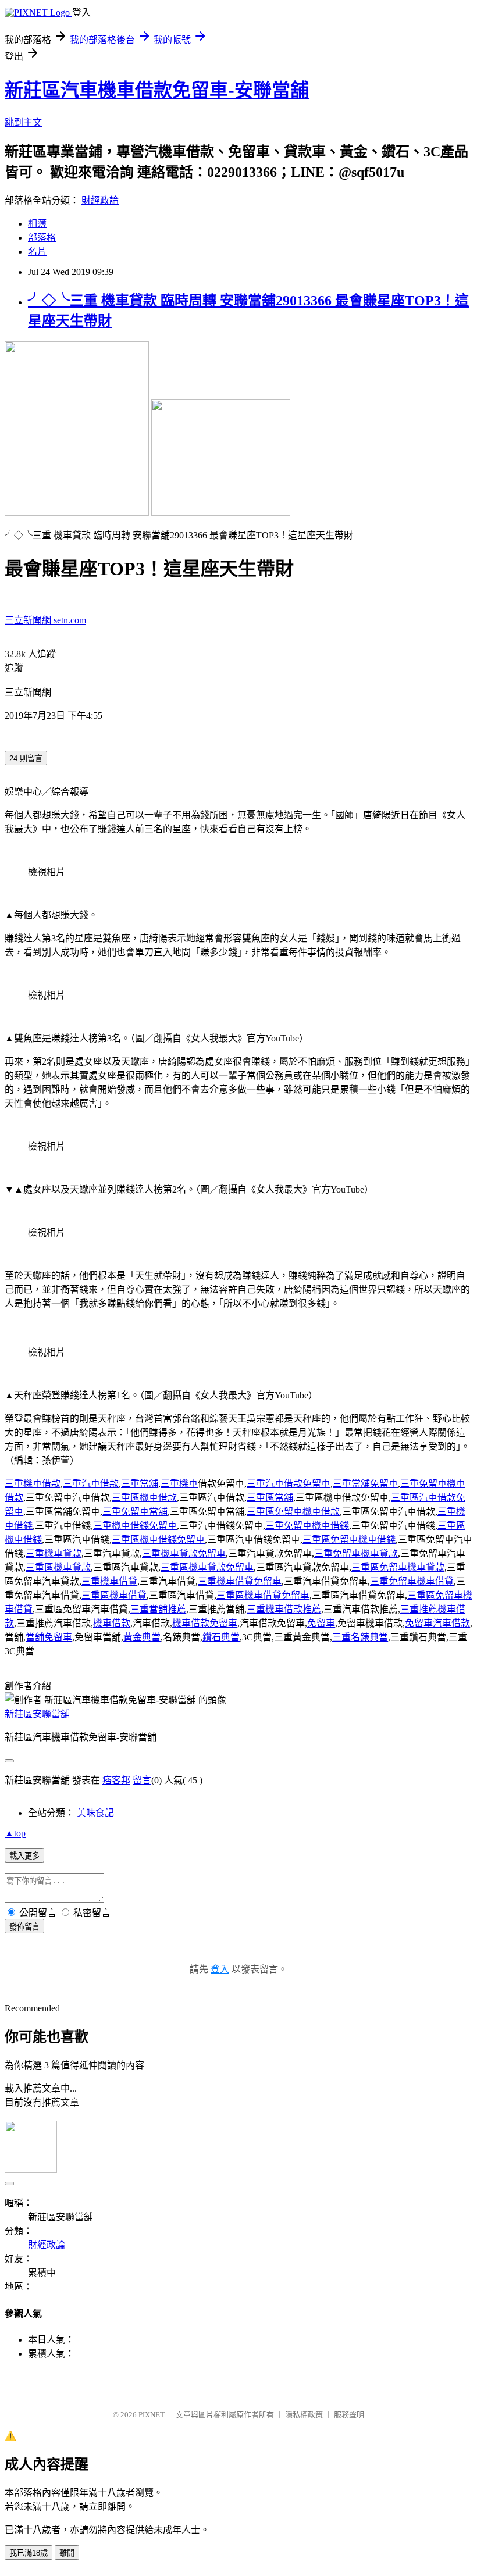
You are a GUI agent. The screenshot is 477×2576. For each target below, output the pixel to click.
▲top (15, 1833)
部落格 (42, 238)
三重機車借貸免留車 (240, 1581)
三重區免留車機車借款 (293, 1512)
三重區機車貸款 (58, 1567)
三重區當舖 (270, 1498)
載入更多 (24, 1856)
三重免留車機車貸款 (356, 1553)
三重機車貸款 (54, 1553)
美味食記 (95, 1813)
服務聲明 (349, 2415)
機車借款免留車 (205, 1623)
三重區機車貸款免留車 (207, 1567)
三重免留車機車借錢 (307, 1526)
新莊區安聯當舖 (37, 1714)
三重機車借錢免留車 (135, 1526)
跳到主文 (23, 122)
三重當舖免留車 (365, 1484)
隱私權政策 (304, 2415)
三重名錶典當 (360, 1637)
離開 (67, 2553)
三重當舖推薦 (158, 1609)
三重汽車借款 (91, 1484)
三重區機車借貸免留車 (263, 1595)
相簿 (37, 224)
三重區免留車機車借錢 (349, 1539)
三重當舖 (140, 1484)
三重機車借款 (33, 1484)
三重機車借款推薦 (284, 1609)
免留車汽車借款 (437, 1623)
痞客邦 (116, 1780)
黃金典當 (142, 1637)
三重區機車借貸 (114, 1595)
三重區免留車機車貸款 (398, 1567)
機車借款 (112, 1623)
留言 (142, 1780)
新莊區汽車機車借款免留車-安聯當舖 (157, 90)
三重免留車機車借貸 (412, 1581)
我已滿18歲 (29, 2553)
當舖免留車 (49, 1637)
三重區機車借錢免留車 (158, 1539)
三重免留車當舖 (135, 1512)
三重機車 (179, 1484)
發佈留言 (24, 1927)
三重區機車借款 (144, 1498)
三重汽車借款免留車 (289, 1484)
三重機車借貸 (109, 1581)
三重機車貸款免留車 (184, 1553)
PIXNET (152, 2415)
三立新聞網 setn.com (45, 620)
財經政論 (100, 200)
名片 (37, 251)
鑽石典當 (221, 1637)
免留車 (321, 1623)
